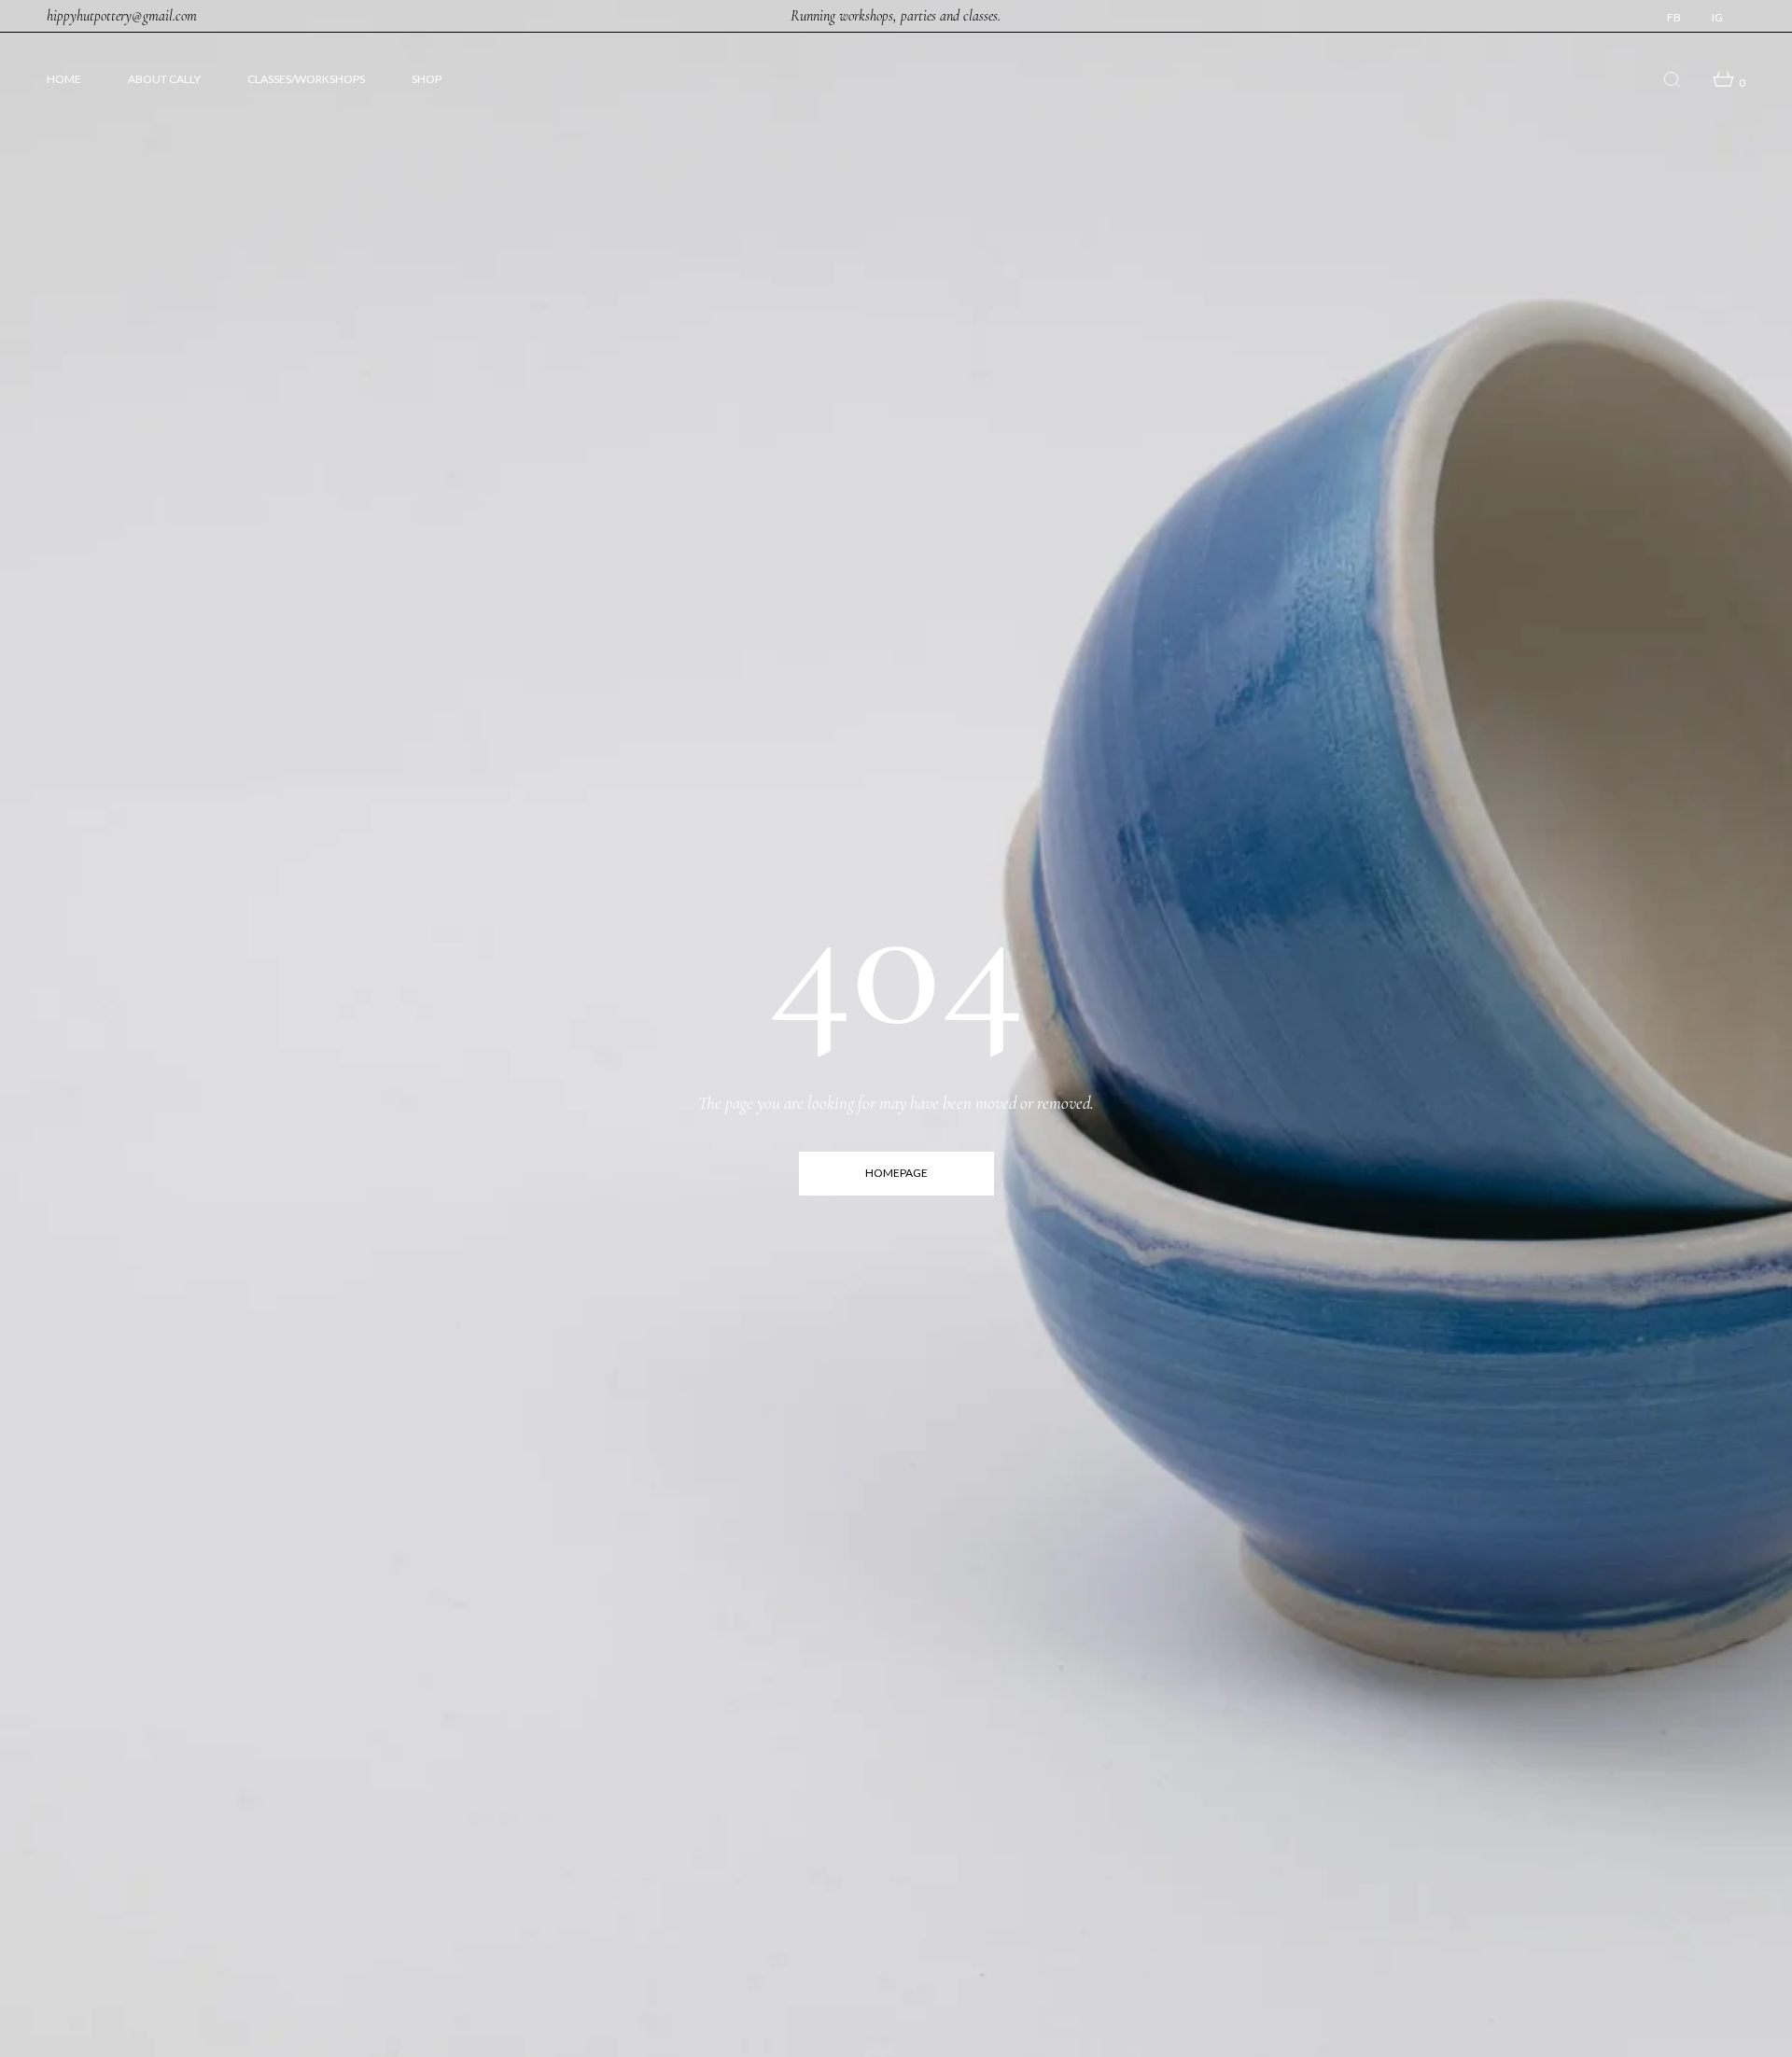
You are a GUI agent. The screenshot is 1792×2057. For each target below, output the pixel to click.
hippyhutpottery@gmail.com (122, 16)
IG (1717, 18)
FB (1674, 18)
